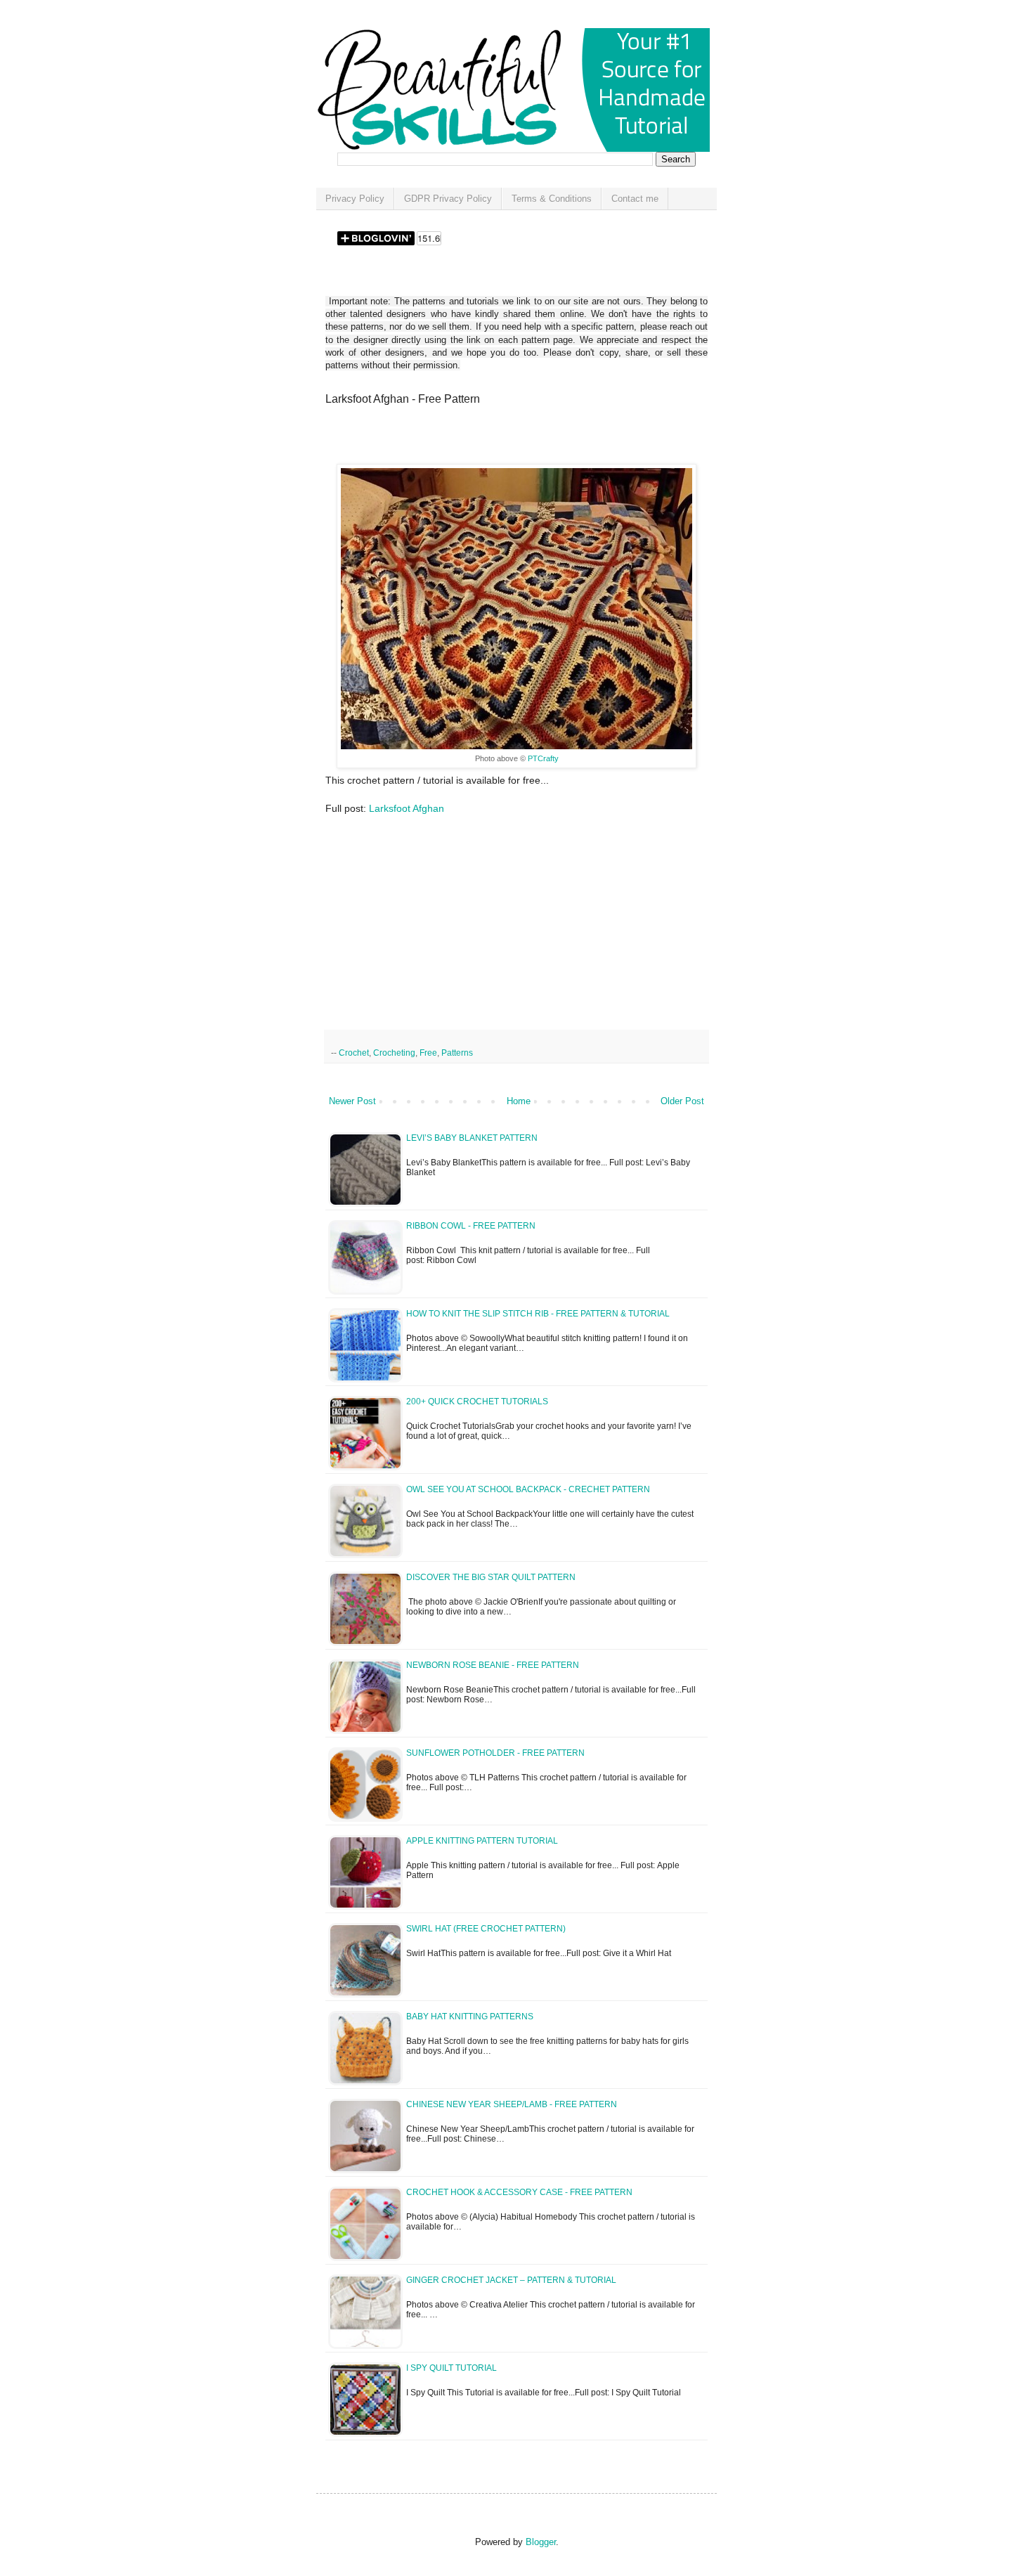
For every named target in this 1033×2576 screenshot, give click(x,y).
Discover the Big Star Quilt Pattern (491, 1577)
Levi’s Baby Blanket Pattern (472, 1138)
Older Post (682, 1101)
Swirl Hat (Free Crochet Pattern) (486, 1929)
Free (428, 1053)
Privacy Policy (355, 199)
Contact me (635, 199)
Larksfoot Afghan (407, 808)
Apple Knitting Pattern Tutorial (482, 1841)
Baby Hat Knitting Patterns (470, 2017)
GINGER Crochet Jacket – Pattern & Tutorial (511, 2280)
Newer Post (352, 1101)
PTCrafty (543, 758)
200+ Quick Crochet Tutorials (477, 1402)
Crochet (354, 1053)
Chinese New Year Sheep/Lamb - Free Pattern (512, 2104)
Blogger (541, 2542)
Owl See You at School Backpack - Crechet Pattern (528, 1489)
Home (519, 1101)
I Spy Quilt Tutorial (451, 2368)
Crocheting (394, 1053)
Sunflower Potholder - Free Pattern (495, 1753)
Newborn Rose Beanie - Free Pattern (493, 1665)
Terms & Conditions (552, 199)
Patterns (457, 1053)
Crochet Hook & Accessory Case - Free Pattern (519, 2192)
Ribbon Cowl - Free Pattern (471, 1226)
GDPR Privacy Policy (448, 199)
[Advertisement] (490, 439)
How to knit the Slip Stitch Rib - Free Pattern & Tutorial (538, 1314)
